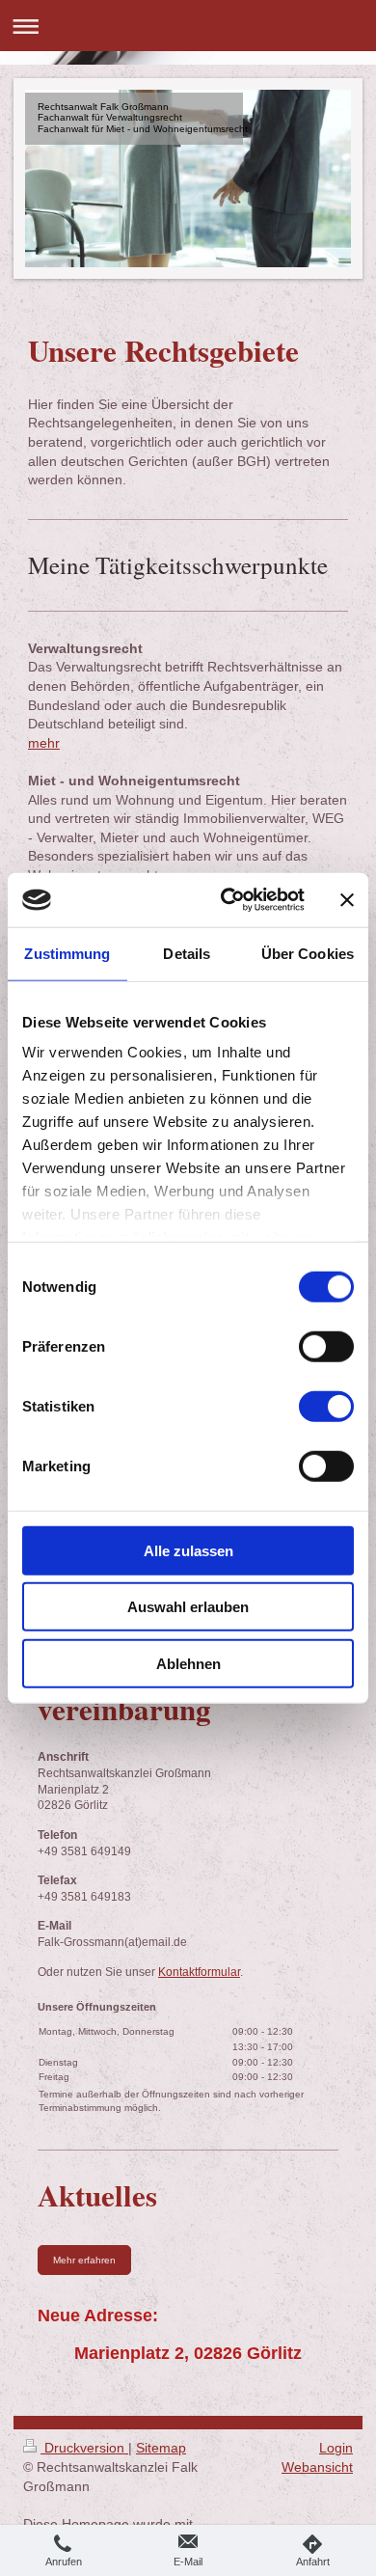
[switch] (326, 1346)
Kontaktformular (199, 1972)
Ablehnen (188, 1663)
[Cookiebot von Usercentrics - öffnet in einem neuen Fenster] (228, 900)
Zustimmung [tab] (67, 953)
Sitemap (161, 2448)
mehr (44, 743)
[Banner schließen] (347, 900)
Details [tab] (187, 953)
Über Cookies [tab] (308, 953)
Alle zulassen (188, 1550)
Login (336, 2448)
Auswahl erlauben (188, 1607)
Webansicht (317, 2467)
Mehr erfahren (84, 2260)
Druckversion (84, 2448)
